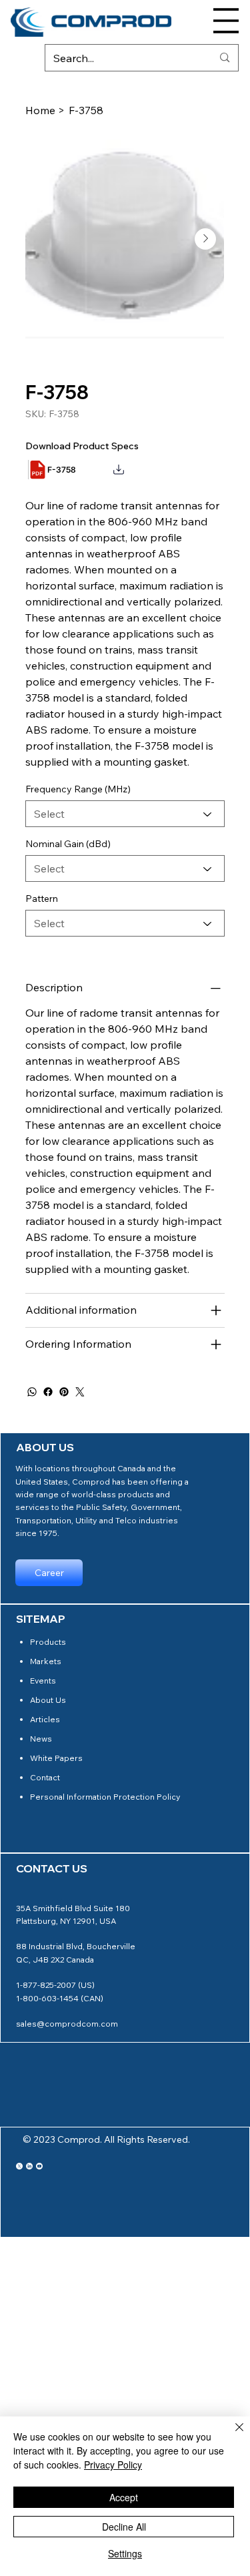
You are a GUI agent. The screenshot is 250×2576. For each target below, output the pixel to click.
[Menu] (226, 21)
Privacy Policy (113, 2465)
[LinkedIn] (29, 2166)
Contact (45, 1777)
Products (48, 1642)
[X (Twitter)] (19, 2166)
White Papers (56, 1758)
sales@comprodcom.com (67, 2024)
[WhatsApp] (32, 1392)
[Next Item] (205, 239)
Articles (45, 1719)
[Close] (231, 2435)
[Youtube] (39, 2166)
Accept (124, 2497)
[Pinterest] (64, 1392)
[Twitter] (80, 1392)
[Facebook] (48, 1392)
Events (43, 1681)
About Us (48, 1700)
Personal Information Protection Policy (105, 1797)
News (41, 1739)
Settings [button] (125, 2553)
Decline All (124, 2527)
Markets (46, 1661)
